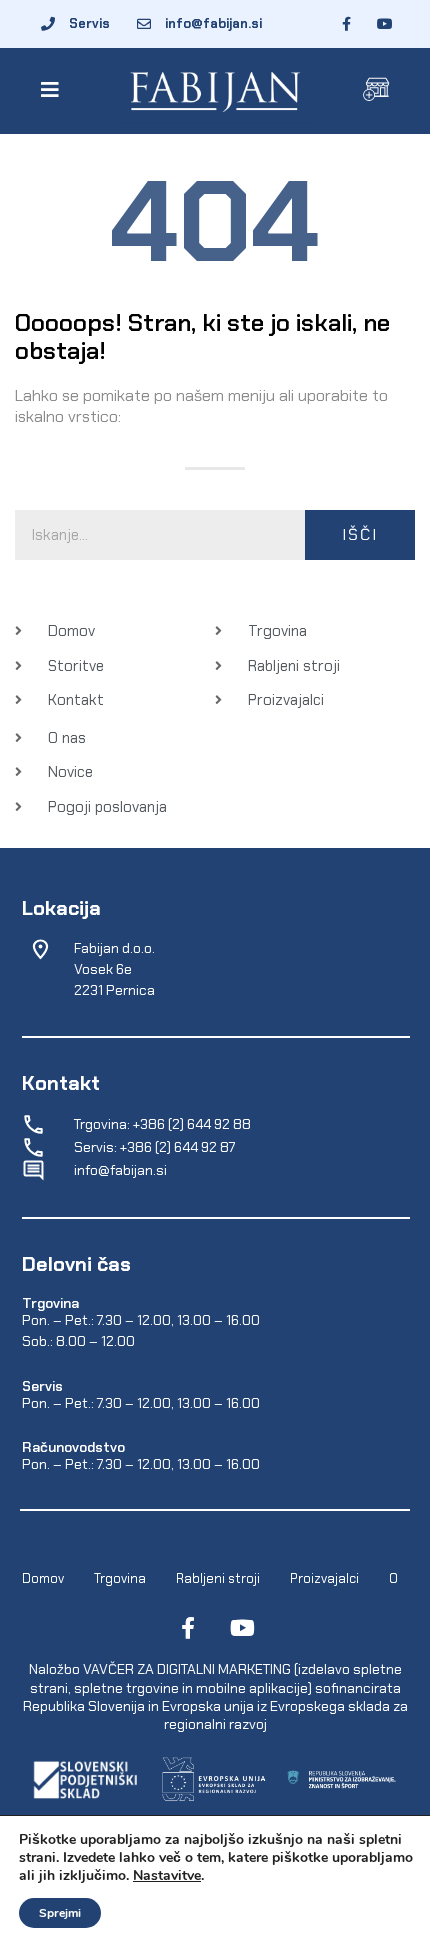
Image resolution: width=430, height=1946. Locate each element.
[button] (53, 90)
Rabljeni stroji (218, 1578)
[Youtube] (242, 1628)
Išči (360, 534)
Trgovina (120, 1578)
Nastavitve (167, 1876)
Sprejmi (60, 1913)
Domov (43, 1578)
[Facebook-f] (188, 1628)
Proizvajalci (324, 1578)
